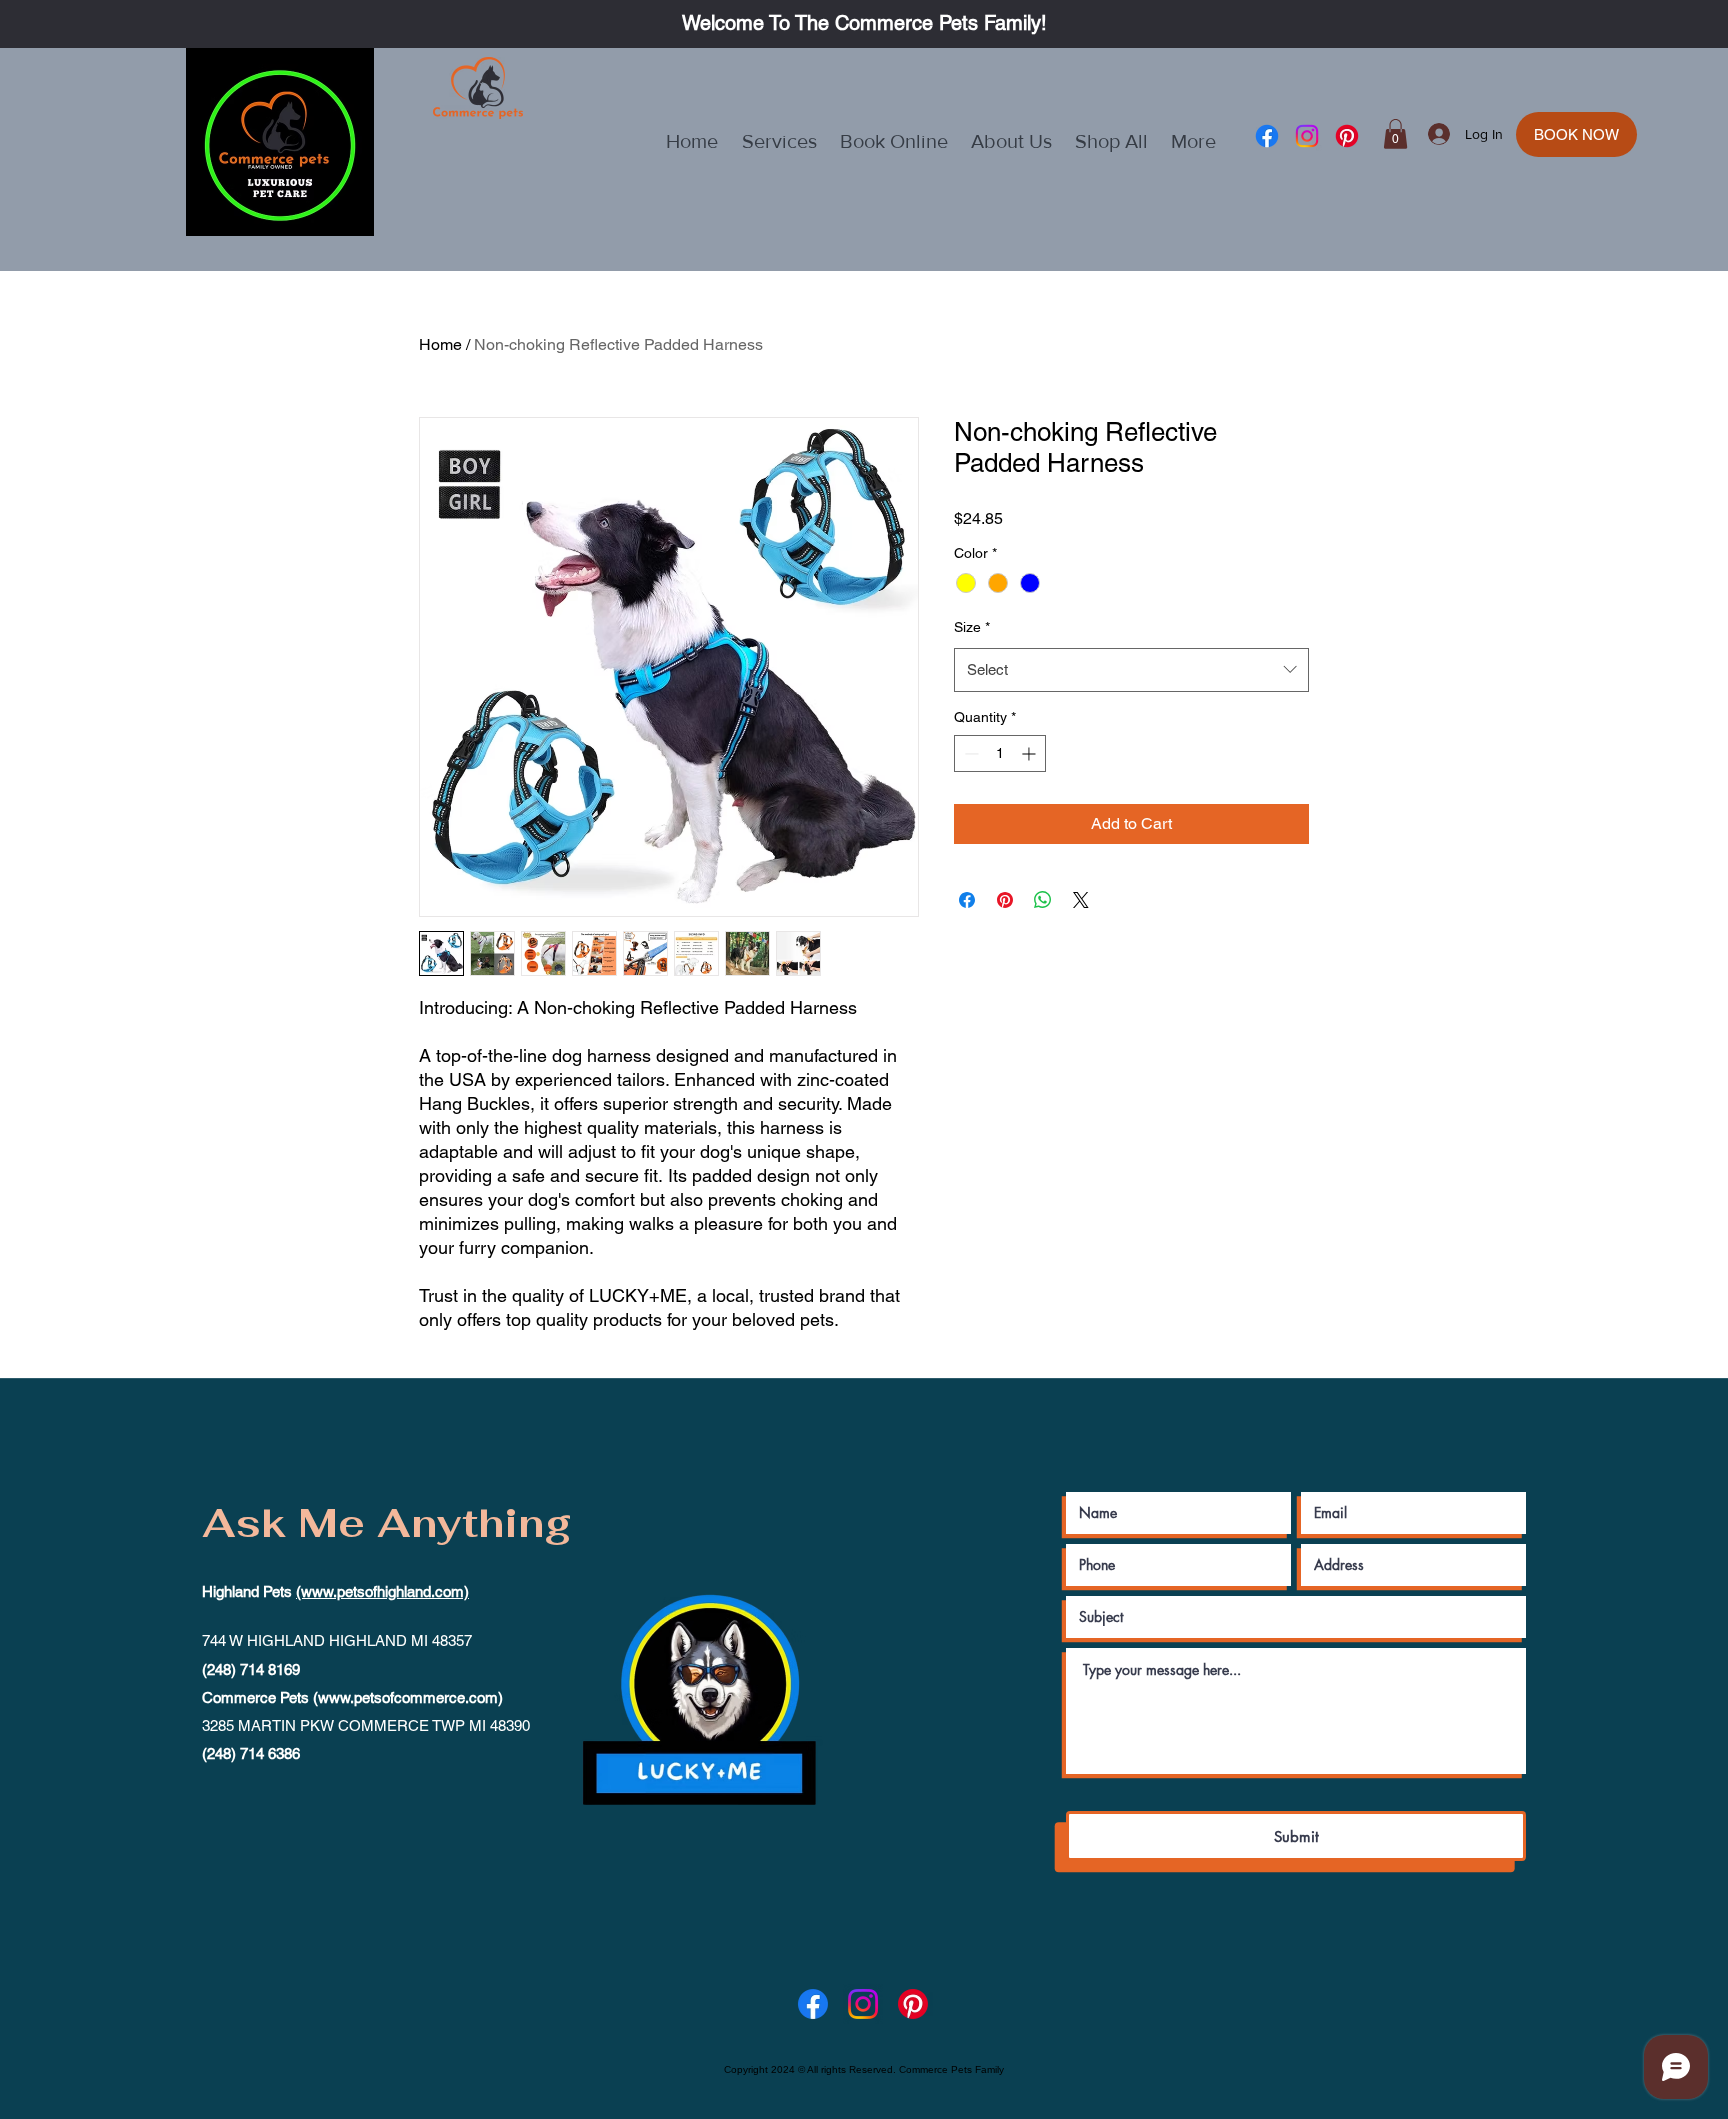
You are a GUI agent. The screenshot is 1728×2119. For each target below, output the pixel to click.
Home (440, 344)
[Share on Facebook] (967, 900)
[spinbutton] (1000, 753)
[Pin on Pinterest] (1005, 900)
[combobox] (1131, 670)
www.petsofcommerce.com (408, 1697)
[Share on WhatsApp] (1043, 900)
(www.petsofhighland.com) (382, 1591)
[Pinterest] (1347, 136)
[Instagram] (1307, 136)
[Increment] (1030, 753)
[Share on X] (1081, 900)
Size (972, 627)
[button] (1395, 134)
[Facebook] (1267, 136)
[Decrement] (969, 753)
